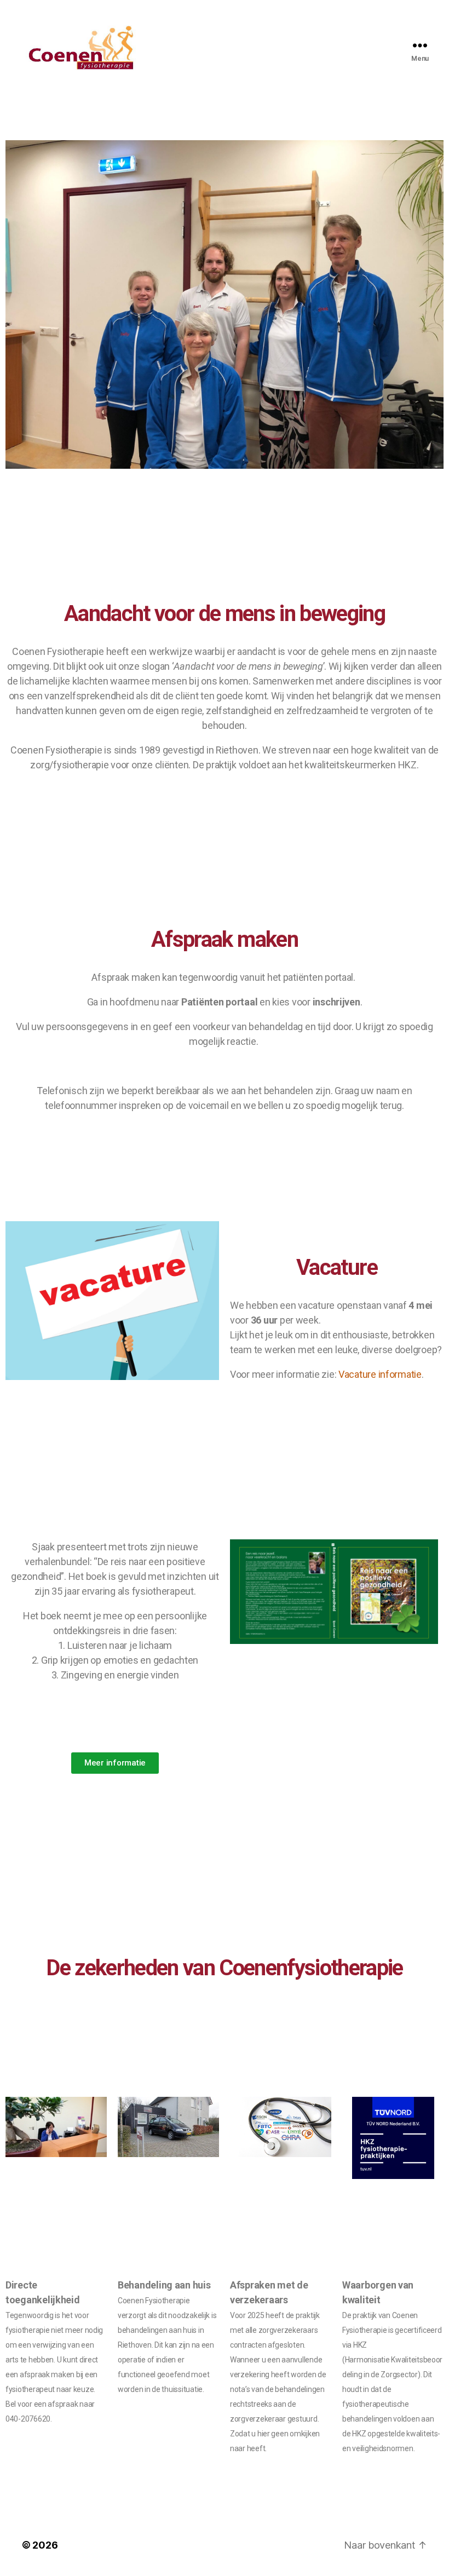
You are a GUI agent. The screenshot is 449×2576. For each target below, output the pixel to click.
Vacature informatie (380, 1374)
